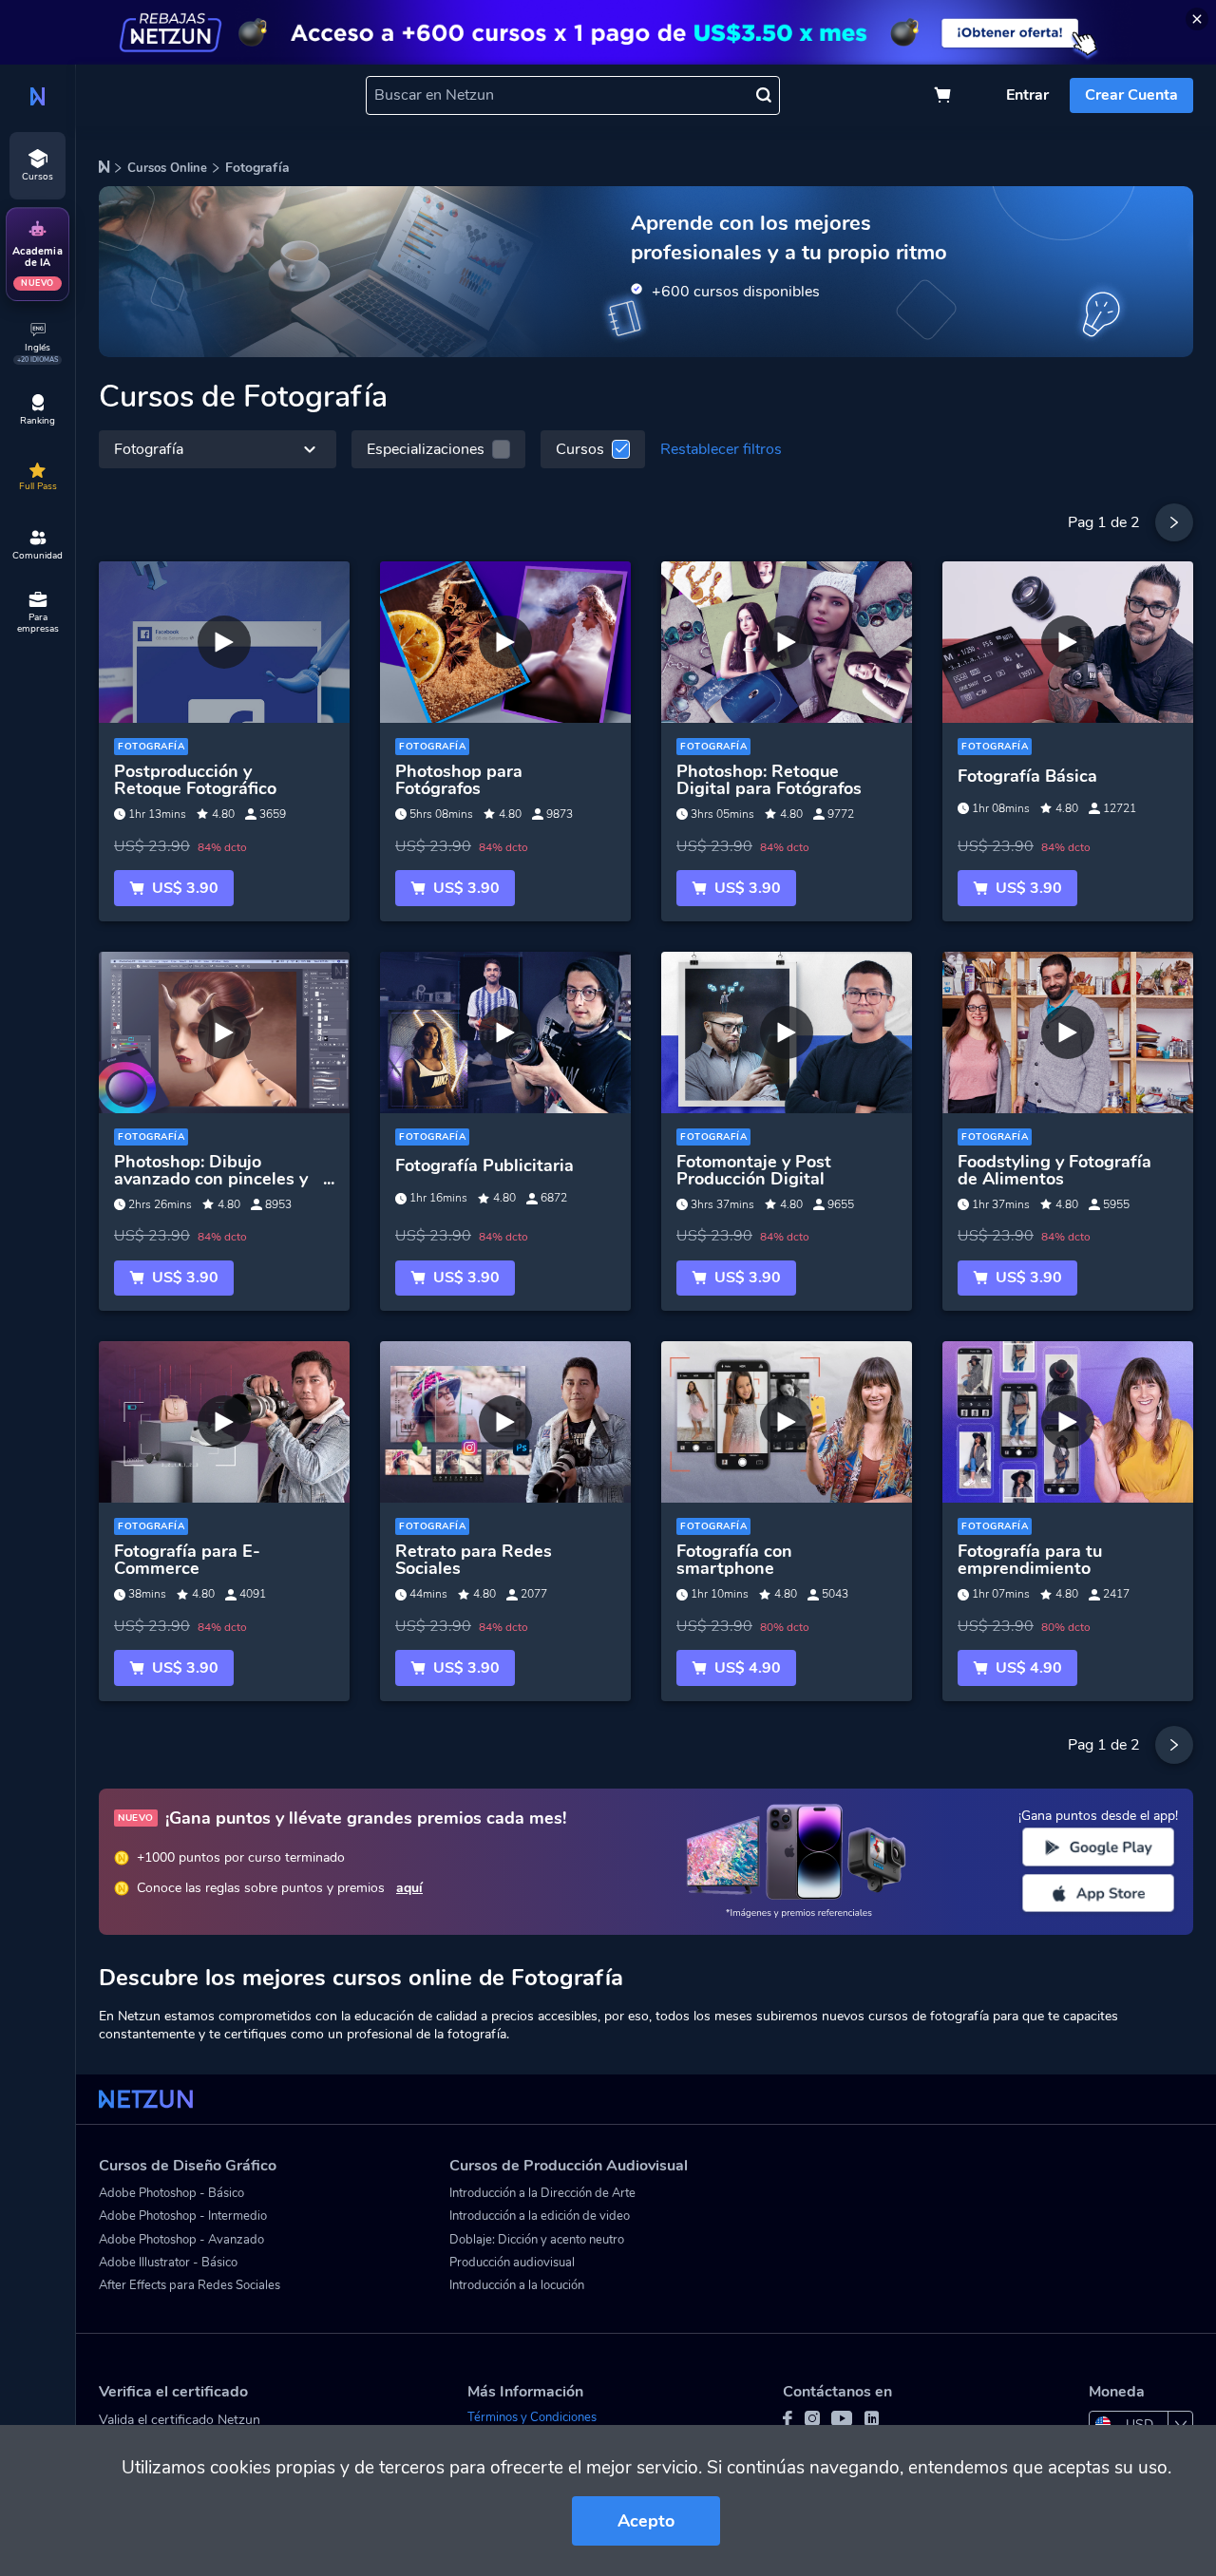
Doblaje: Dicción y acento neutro (537, 2240)
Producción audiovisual (512, 2263)
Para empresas (38, 623)
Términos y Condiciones (532, 2417)
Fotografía (149, 449)
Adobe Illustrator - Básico (168, 2263)
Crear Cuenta (1131, 95)
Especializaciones (426, 449)
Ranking (38, 421)
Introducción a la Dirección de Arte (542, 2193)
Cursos (580, 449)
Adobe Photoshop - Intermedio (183, 2216)
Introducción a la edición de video (540, 2216)
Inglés (38, 353)
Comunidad (38, 556)
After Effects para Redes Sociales (190, 2285)
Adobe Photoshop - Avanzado (181, 2240)
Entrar (1027, 95)
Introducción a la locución (517, 2285)
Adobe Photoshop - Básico (171, 2193)
